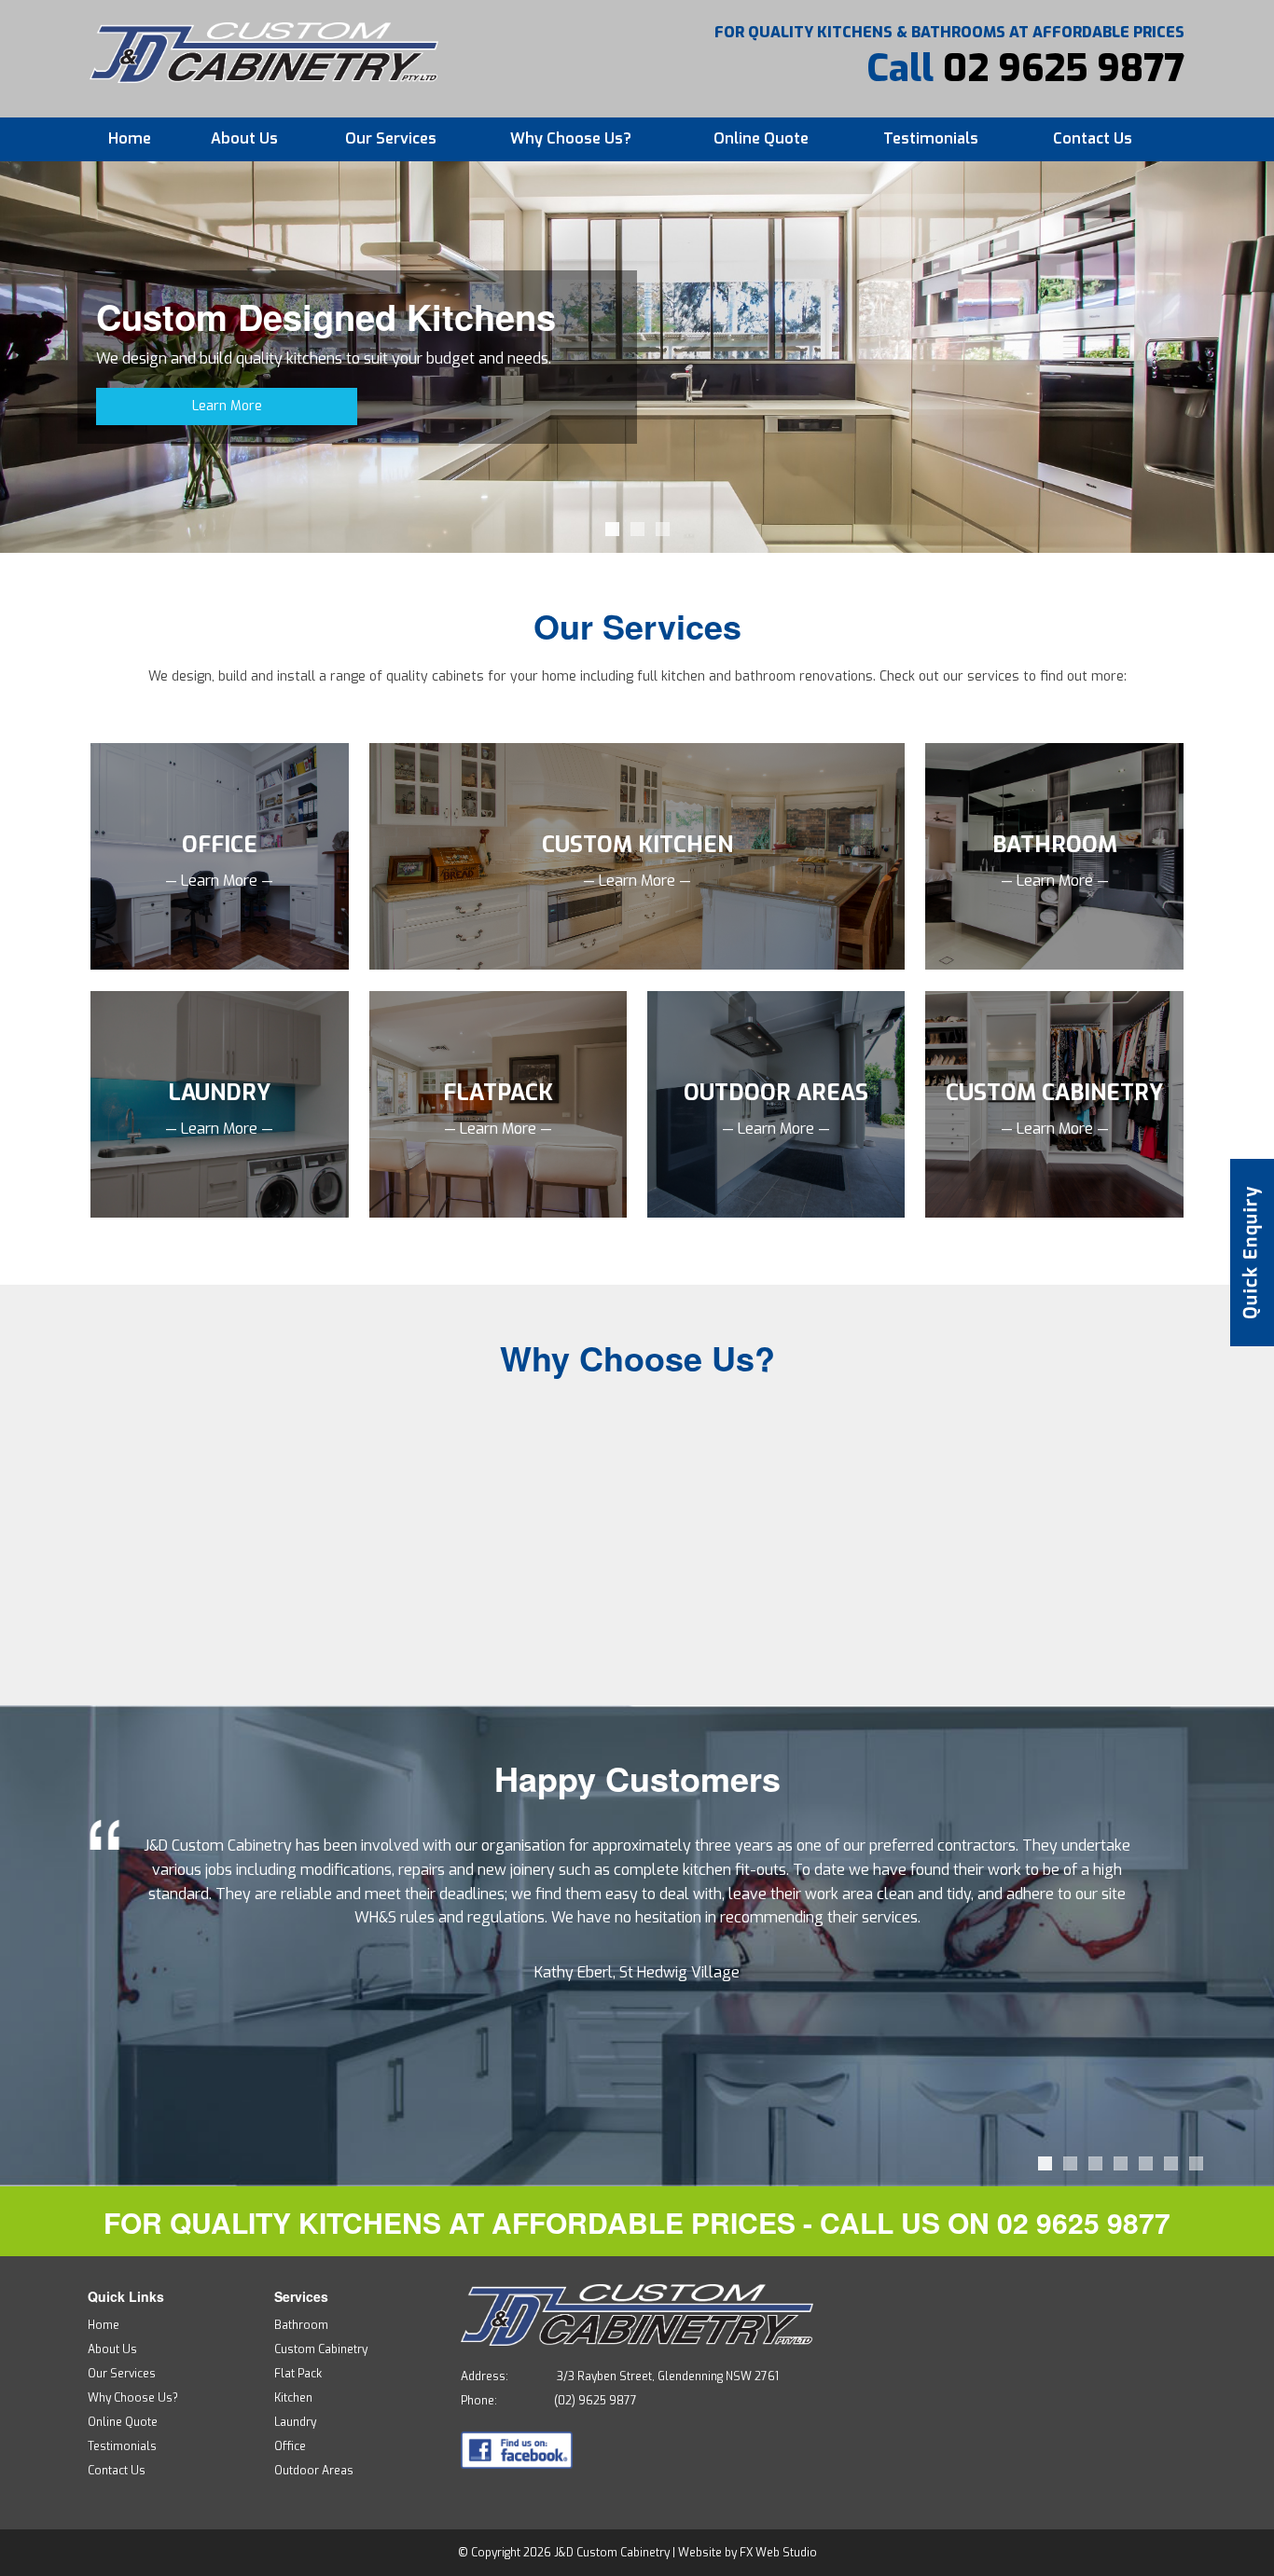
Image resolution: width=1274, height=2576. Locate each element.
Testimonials (931, 138)
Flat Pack (298, 2374)
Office (290, 2446)
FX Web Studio (778, 2553)
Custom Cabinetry (321, 2349)
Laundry (295, 2422)
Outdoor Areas (314, 2471)
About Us (244, 138)
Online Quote (761, 138)
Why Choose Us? (571, 138)
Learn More (227, 406)
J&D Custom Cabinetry (612, 2553)
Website (700, 2553)
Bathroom (301, 2325)
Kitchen (293, 2398)
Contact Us (1093, 138)
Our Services (391, 138)
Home (130, 138)
